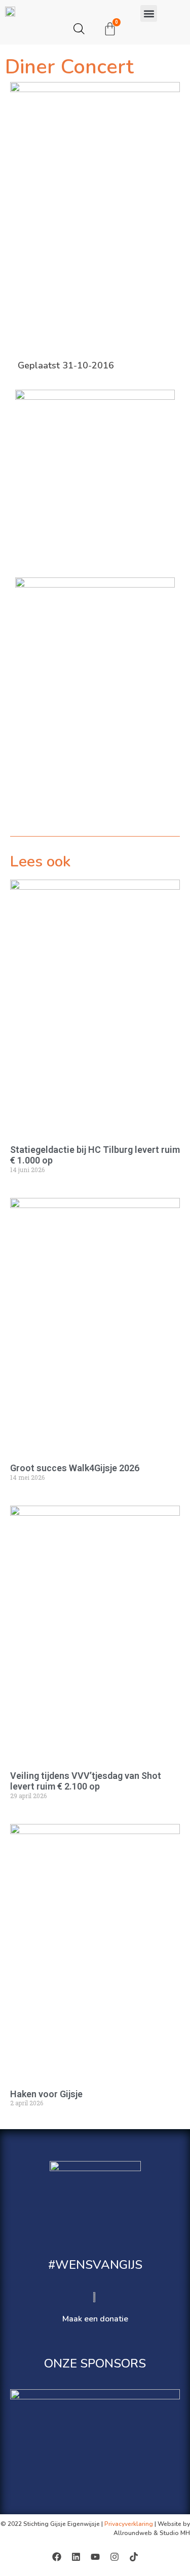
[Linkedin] (76, 2557)
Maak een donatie (95, 2319)
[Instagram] (115, 2557)
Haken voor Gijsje (46, 2094)
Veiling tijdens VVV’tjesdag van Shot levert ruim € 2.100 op (86, 1781)
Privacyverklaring (129, 2524)
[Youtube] (95, 2557)
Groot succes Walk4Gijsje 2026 (75, 1468)
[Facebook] (57, 2557)
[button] (149, 13)
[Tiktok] (134, 2557)
